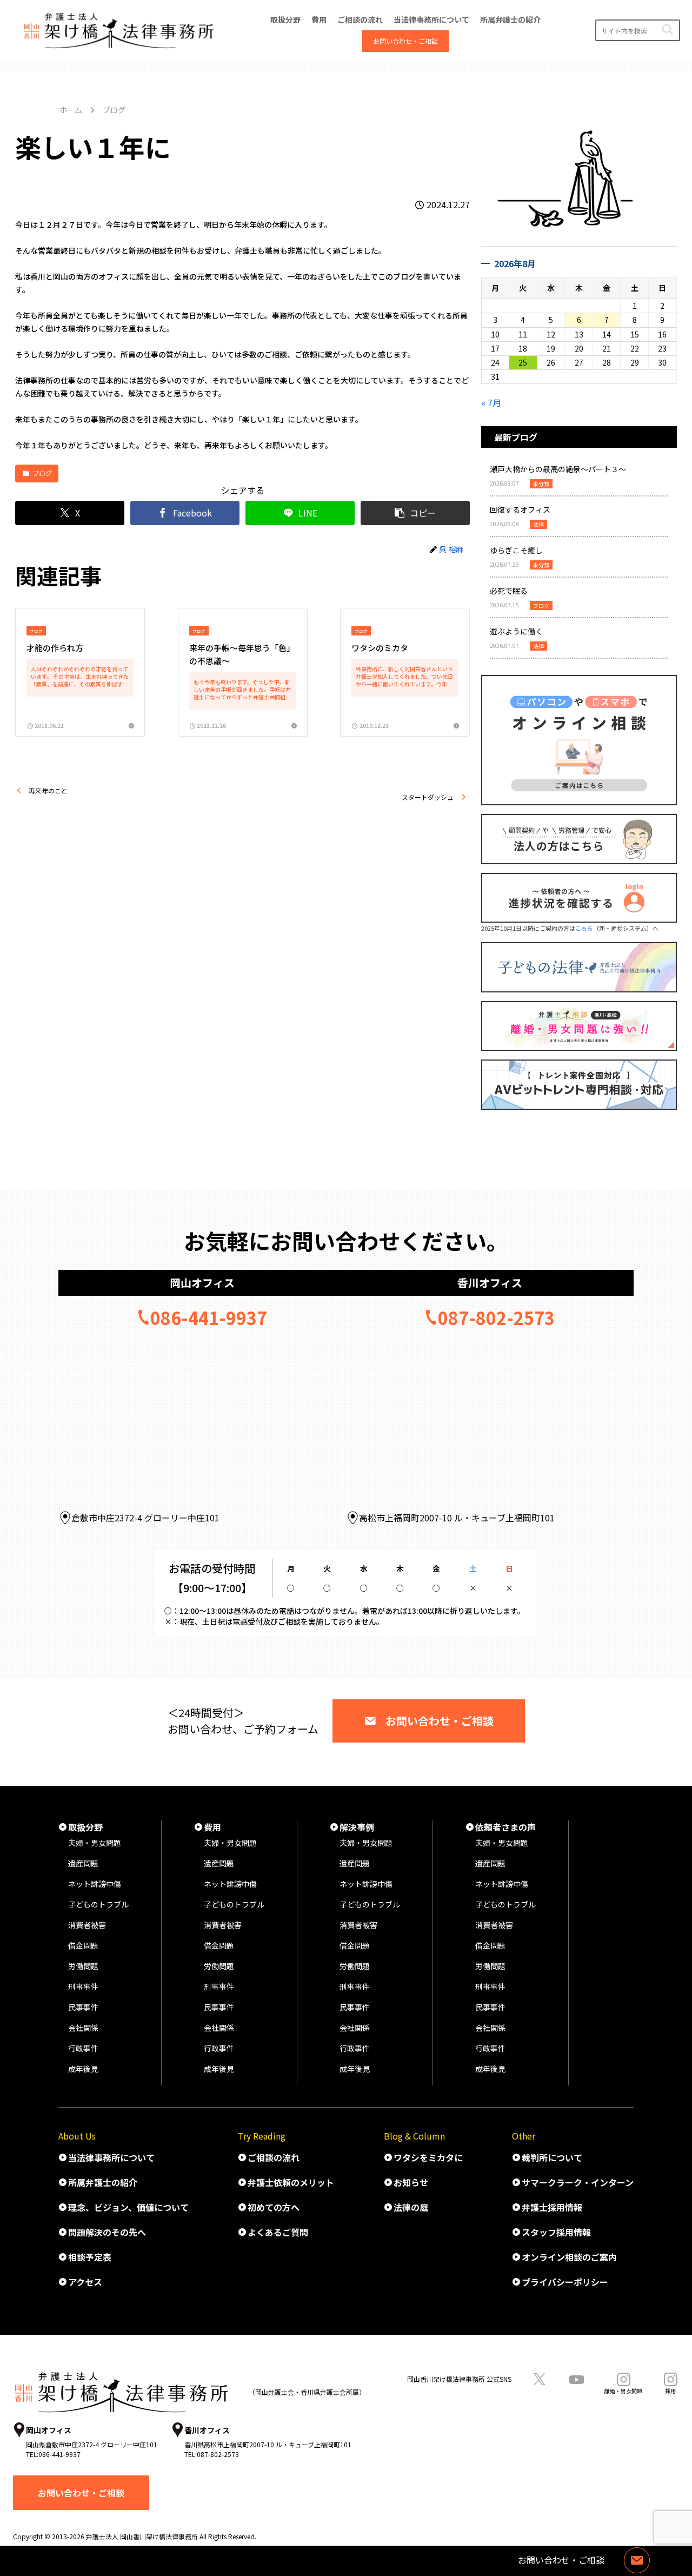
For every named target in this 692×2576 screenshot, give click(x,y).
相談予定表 (90, 2257)
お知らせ (411, 2182)
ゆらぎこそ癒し (516, 550)
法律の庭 (411, 2207)
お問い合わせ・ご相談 (440, 1721)
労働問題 (83, 1966)
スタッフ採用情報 (556, 2232)
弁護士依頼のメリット (291, 2182)
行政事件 (83, 2048)
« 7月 (491, 402)
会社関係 (83, 2028)
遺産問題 (83, 1863)
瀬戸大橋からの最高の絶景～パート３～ (558, 469)
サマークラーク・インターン (578, 2182)
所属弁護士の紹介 (103, 2182)
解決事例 (357, 1827)
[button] (667, 30)
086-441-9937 (209, 1317)
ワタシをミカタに (428, 2157)
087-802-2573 (496, 1317)
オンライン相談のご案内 (569, 2257)
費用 (212, 1827)
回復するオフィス (520, 509)
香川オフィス (490, 1283)
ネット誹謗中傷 (95, 1884)
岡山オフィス (202, 1283)
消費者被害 (87, 1925)
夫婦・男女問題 (95, 1843)
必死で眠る (509, 591)
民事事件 (83, 2007)
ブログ (42, 473)
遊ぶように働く (516, 631)
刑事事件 (83, 1986)
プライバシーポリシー (565, 2282)
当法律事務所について (111, 2157)
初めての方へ (274, 2207)
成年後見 (83, 2069)
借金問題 (83, 1945)
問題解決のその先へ (107, 2232)
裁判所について (552, 2157)
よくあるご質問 (278, 2232)
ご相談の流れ (274, 2157)
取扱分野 (85, 1827)
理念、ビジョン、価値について (128, 2207)
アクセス (85, 2282)
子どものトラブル (98, 1904)
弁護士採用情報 (552, 2207)
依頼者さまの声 (505, 1827)
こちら (584, 928)
